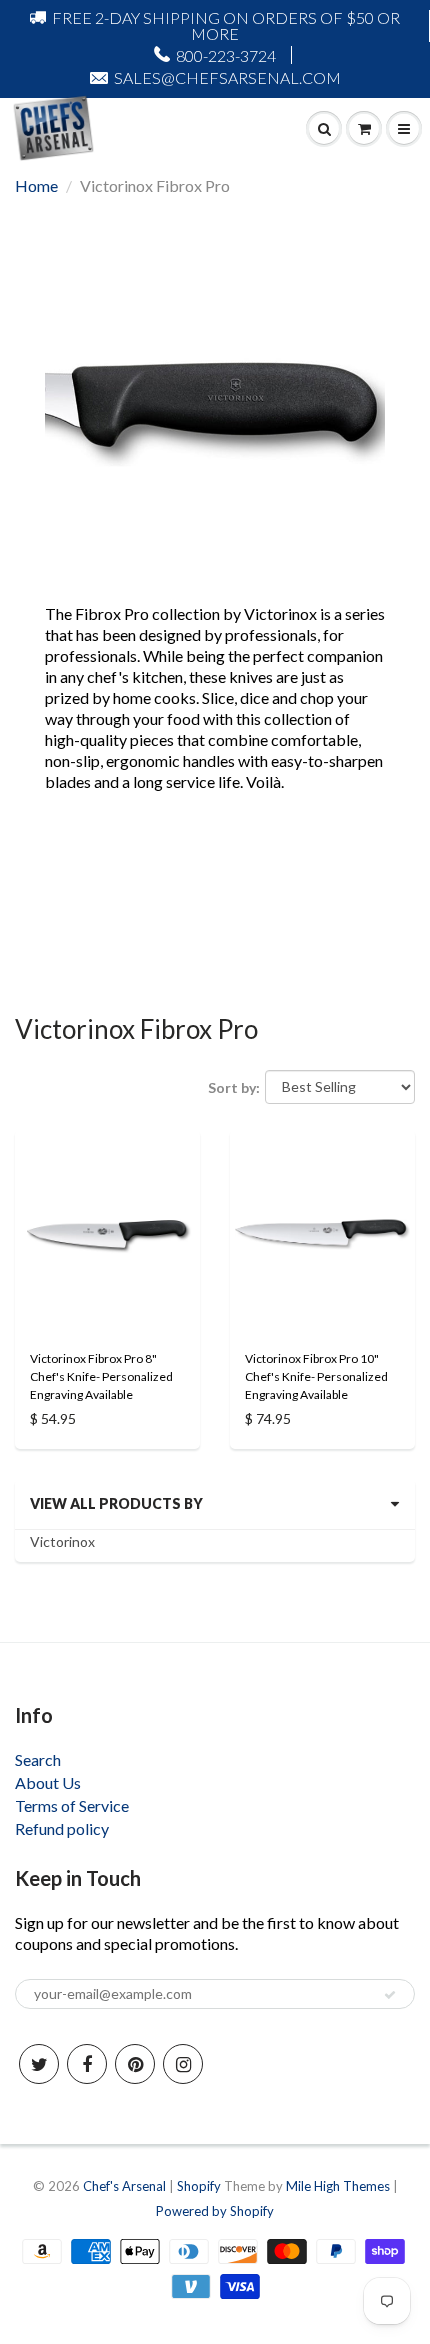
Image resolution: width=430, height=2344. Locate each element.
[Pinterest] (135, 2064)
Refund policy (62, 1828)
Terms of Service (72, 1805)
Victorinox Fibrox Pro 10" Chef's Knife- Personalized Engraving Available (316, 1376)
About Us (48, 1782)
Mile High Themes (338, 2186)
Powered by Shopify (215, 2211)
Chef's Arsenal (124, 2186)
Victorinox (62, 1541)
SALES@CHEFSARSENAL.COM (227, 77)
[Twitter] (39, 2064)
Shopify (199, 2186)
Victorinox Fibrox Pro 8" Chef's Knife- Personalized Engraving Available (101, 1376)
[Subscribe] (390, 1995)
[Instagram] (183, 2064)
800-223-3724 (226, 55)
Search (38, 1759)
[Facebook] (87, 2064)
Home (36, 185)
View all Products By (116, 1503)
